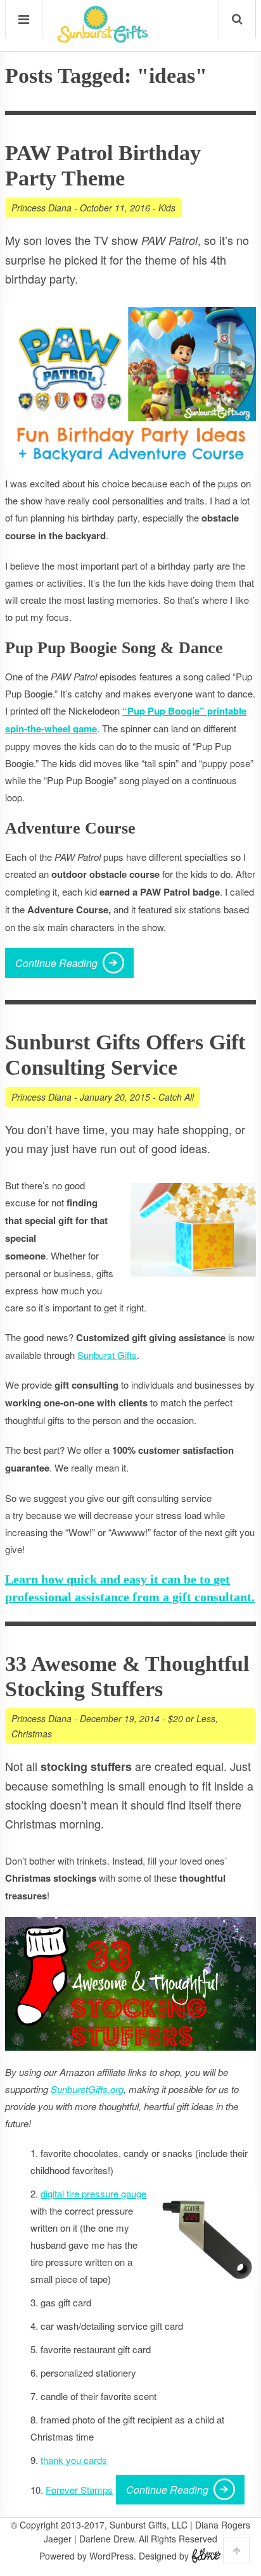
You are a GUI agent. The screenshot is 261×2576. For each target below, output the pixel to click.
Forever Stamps (79, 2490)
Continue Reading (56, 963)
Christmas (32, 1734)
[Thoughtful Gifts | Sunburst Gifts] (103, 39)
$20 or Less (192, 1718)
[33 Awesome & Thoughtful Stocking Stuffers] (130, 1984)
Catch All (176, 1097)
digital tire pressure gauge (93, 2193)
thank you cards (74, 2460)
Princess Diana (41, 208)
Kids (167, 208)
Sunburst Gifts (107, 1355)
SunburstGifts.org (87, 2089)
